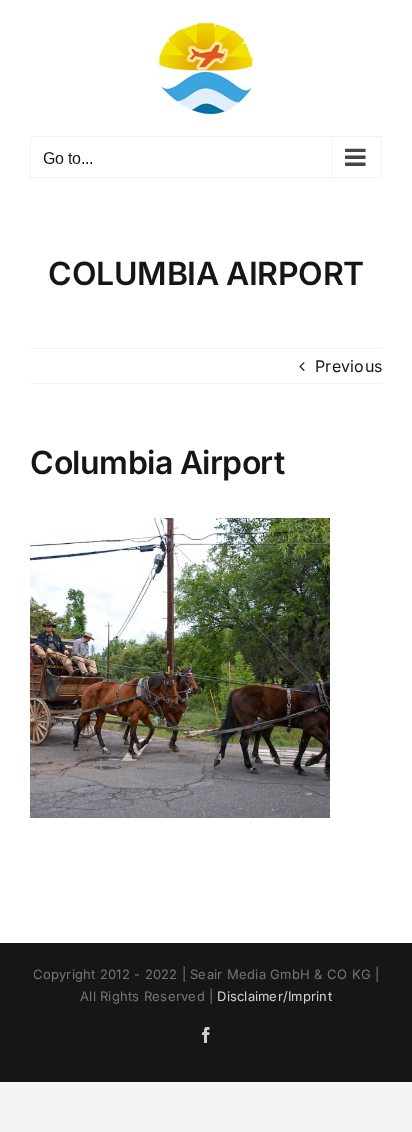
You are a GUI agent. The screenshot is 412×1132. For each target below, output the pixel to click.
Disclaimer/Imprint (274, 996)
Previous (348, 366)
